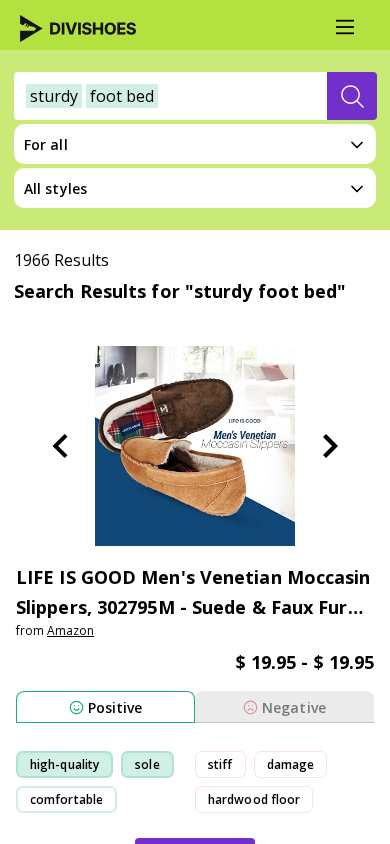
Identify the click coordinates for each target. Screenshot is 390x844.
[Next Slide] (330, 446)
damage (291, 764)
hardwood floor (254, 799)
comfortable (66, 799)
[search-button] (352, 96)
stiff (220, 764)
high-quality (64, 764)
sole (147, 764)
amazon (70, 630)
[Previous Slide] (60, 446)
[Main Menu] (345, 27)
